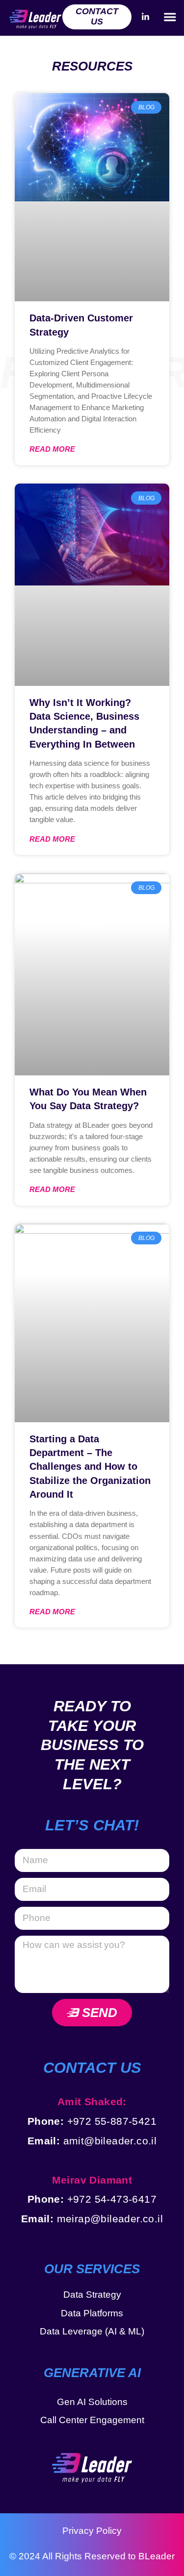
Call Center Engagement (92, 2420)
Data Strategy (92, 2295)
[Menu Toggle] (170, 17)
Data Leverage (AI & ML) (92, 2331)
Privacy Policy (92, 2531)
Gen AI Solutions (92, 2402)
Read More (52, 449)
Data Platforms (92, 2313)
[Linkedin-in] (145, 17)
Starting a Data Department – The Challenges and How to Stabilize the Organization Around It (90, 1467)
